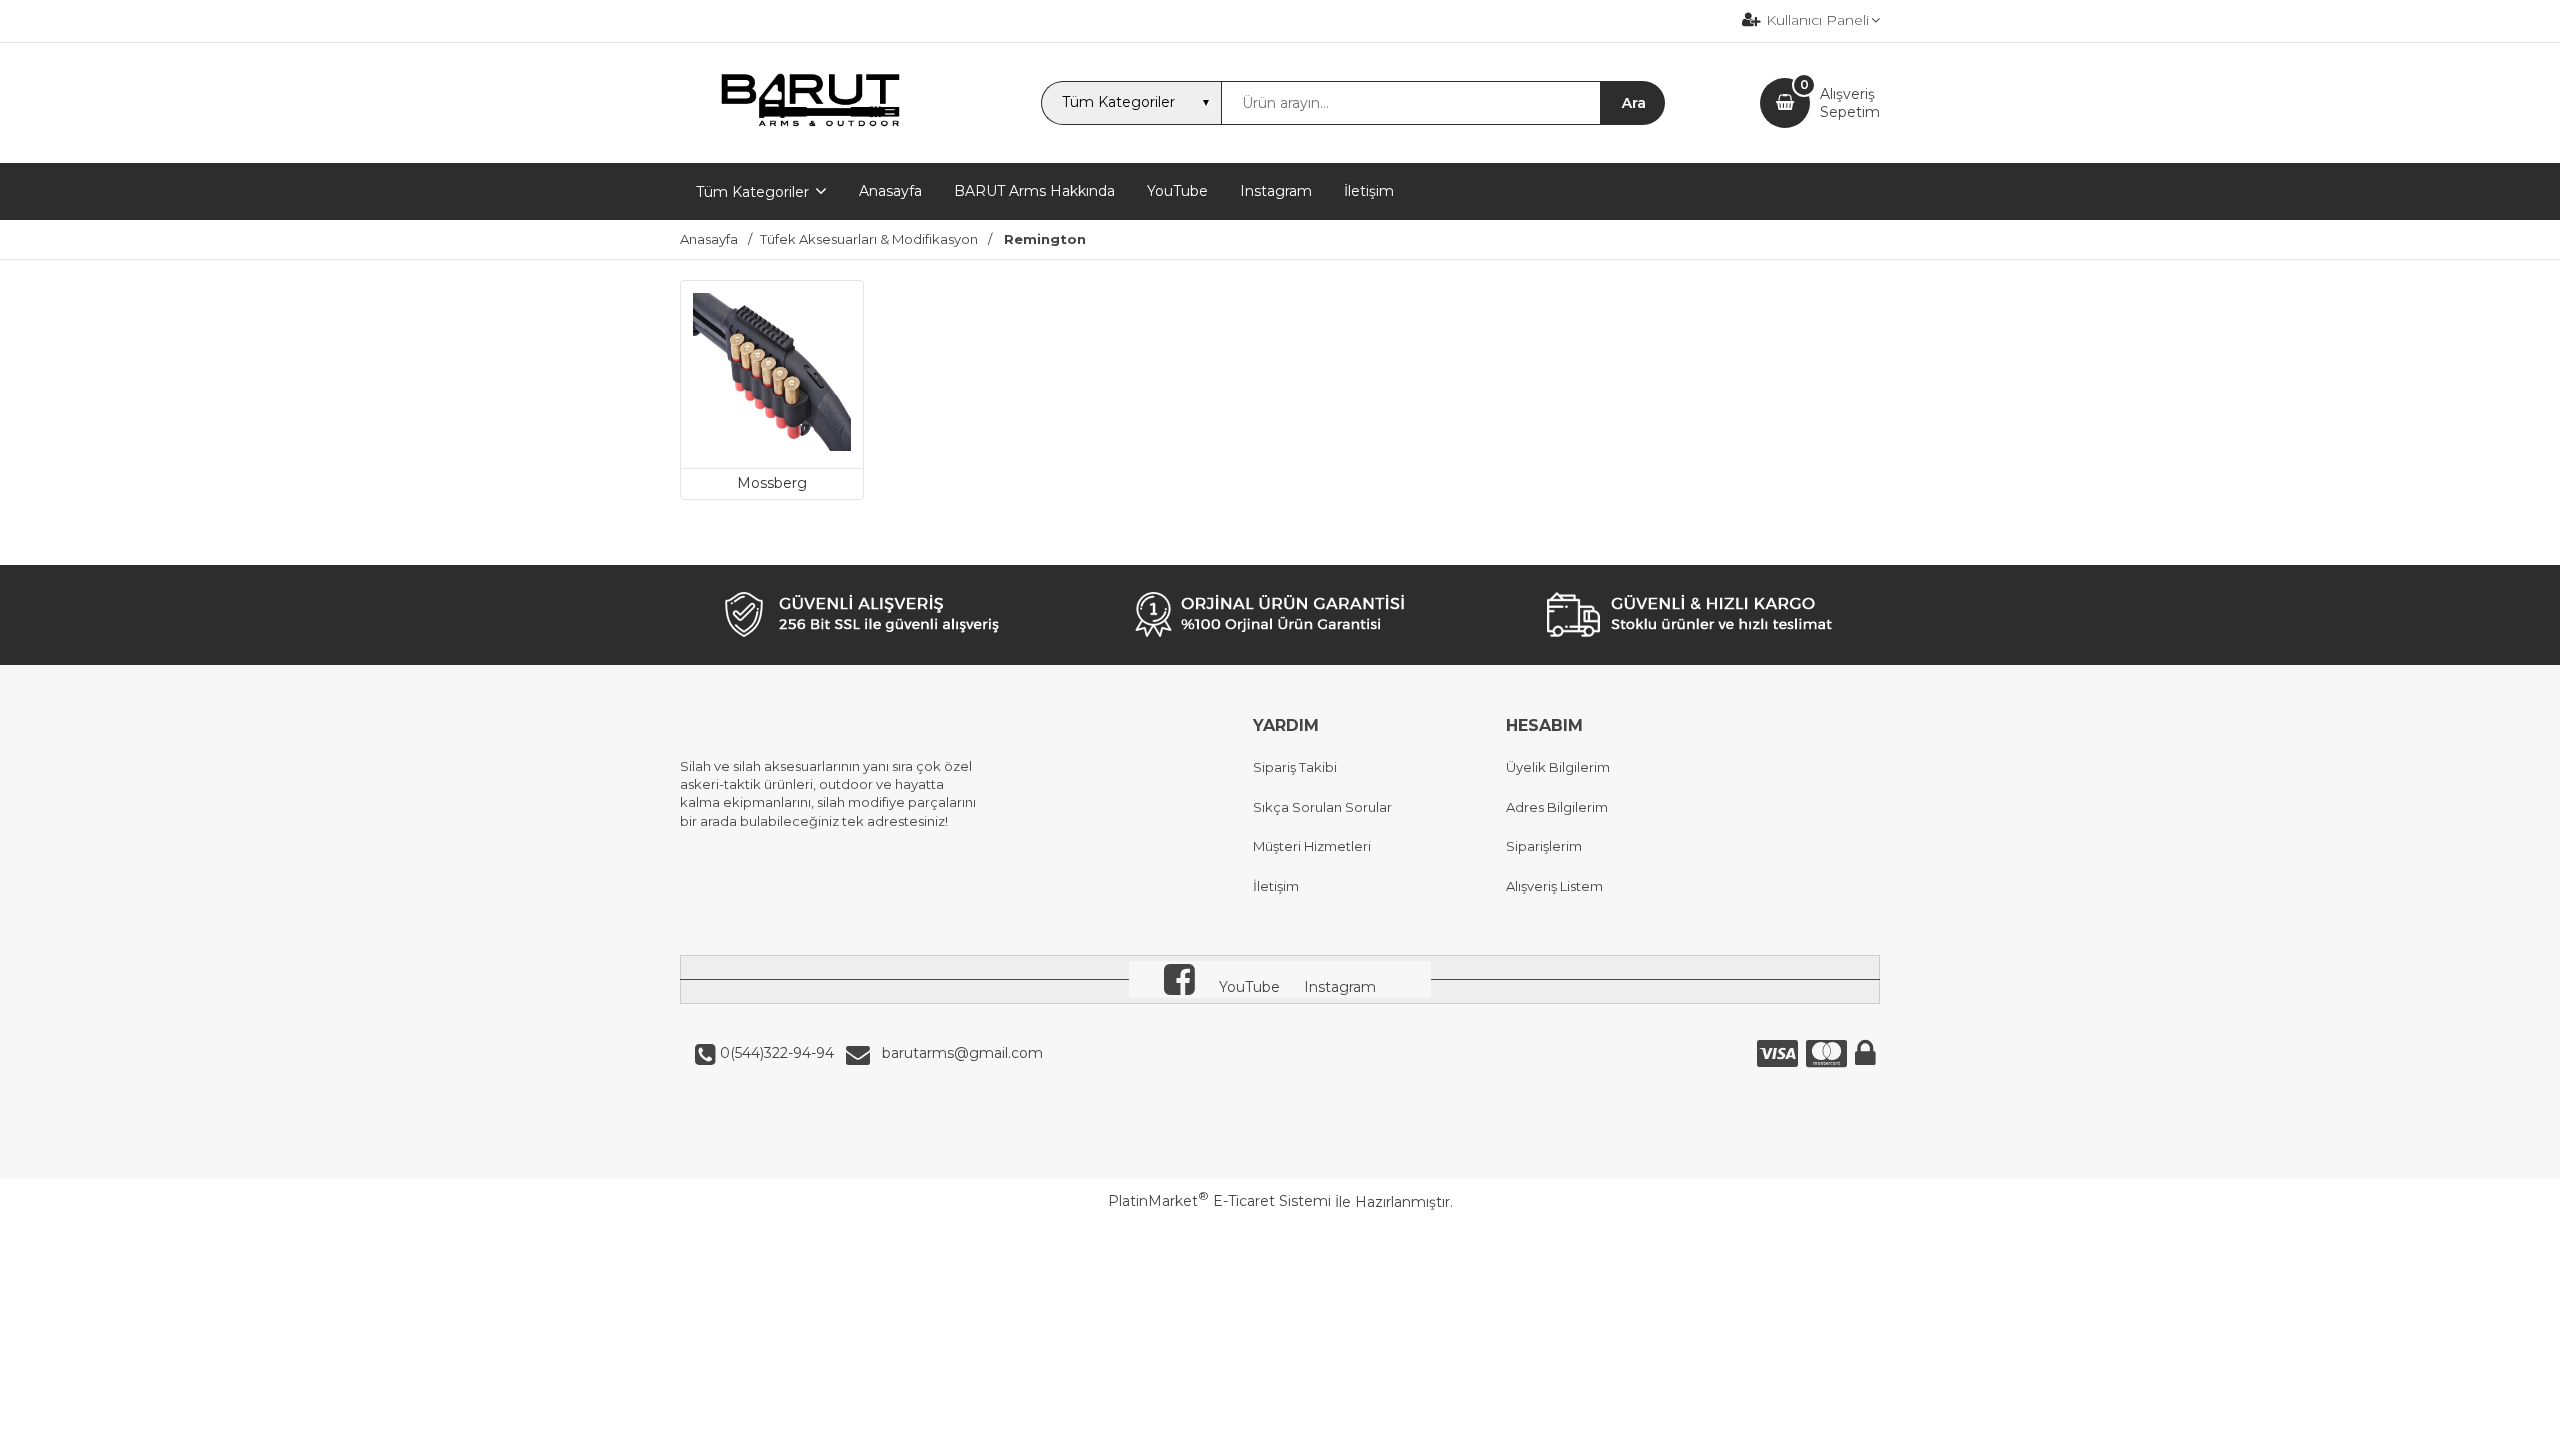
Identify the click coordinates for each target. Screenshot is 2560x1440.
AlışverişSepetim (1850, 103)
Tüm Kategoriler (752, 192)
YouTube (1249, 987)
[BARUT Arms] (812, 145)
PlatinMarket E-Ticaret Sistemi (1219, 1201)
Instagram (1340, 987)
